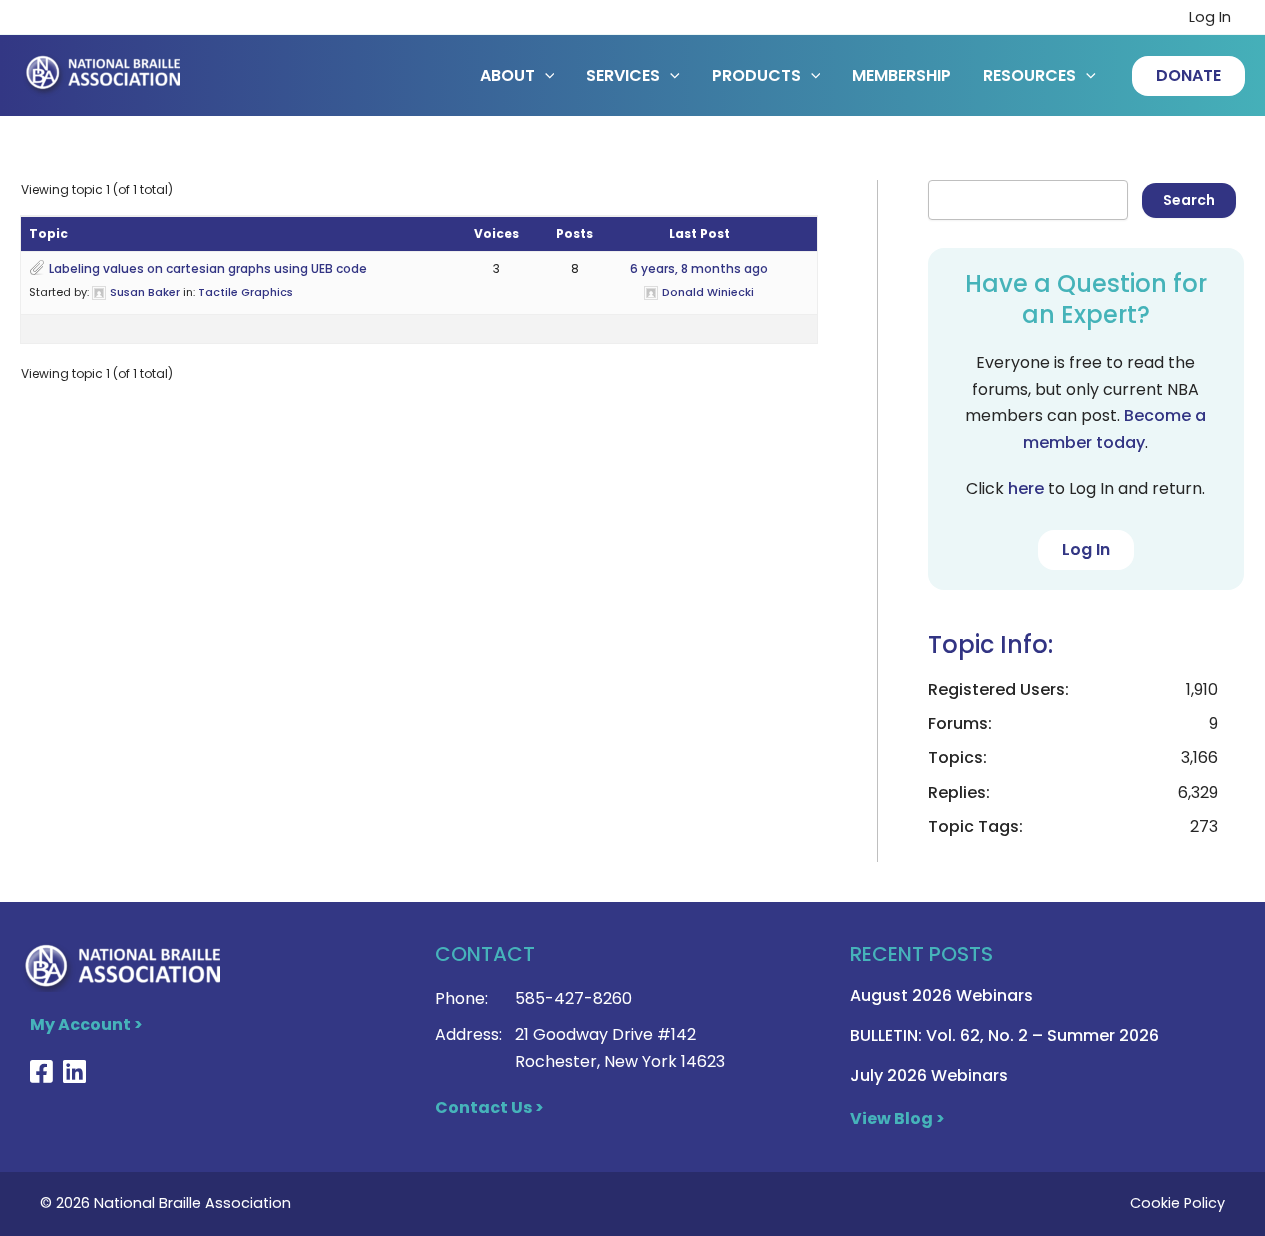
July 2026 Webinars (929, 1075)
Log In (1210, 17)
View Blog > (897, 1118)
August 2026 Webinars (941, 995)
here (1026, 488)
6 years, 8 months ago (699, 268)
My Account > (86, 1024)
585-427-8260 (573, 998)
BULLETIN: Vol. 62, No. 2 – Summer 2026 (1004, 1035)
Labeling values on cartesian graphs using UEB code (208, 268)
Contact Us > (489, 1107)
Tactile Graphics (245, 292)
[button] (1188, 76)
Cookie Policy (1177, 1203)
